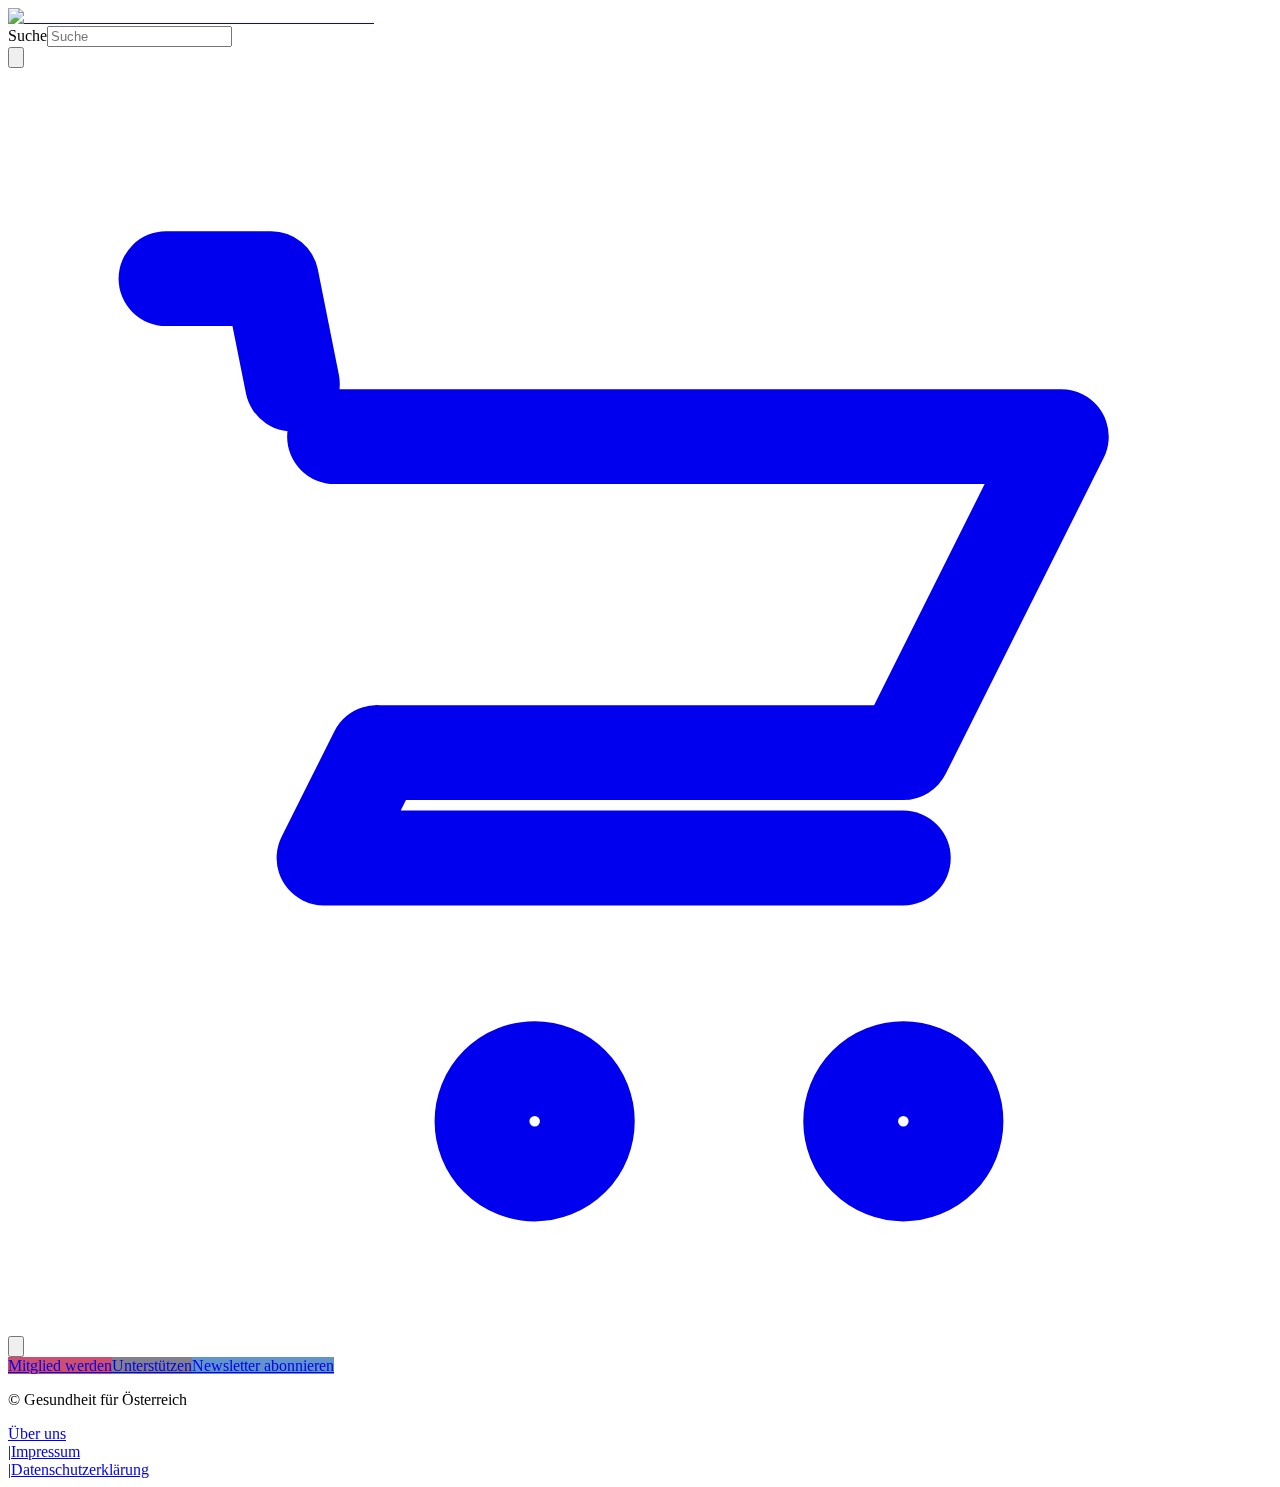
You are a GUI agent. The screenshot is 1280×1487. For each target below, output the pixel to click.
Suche (27, 35)
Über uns (37, 1433)
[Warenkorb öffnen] (640, 1326)
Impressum (45, 1451)
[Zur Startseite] (191, 16)
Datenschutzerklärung (80, 1469)
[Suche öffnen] (16, 57)
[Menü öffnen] (16, 1346)
